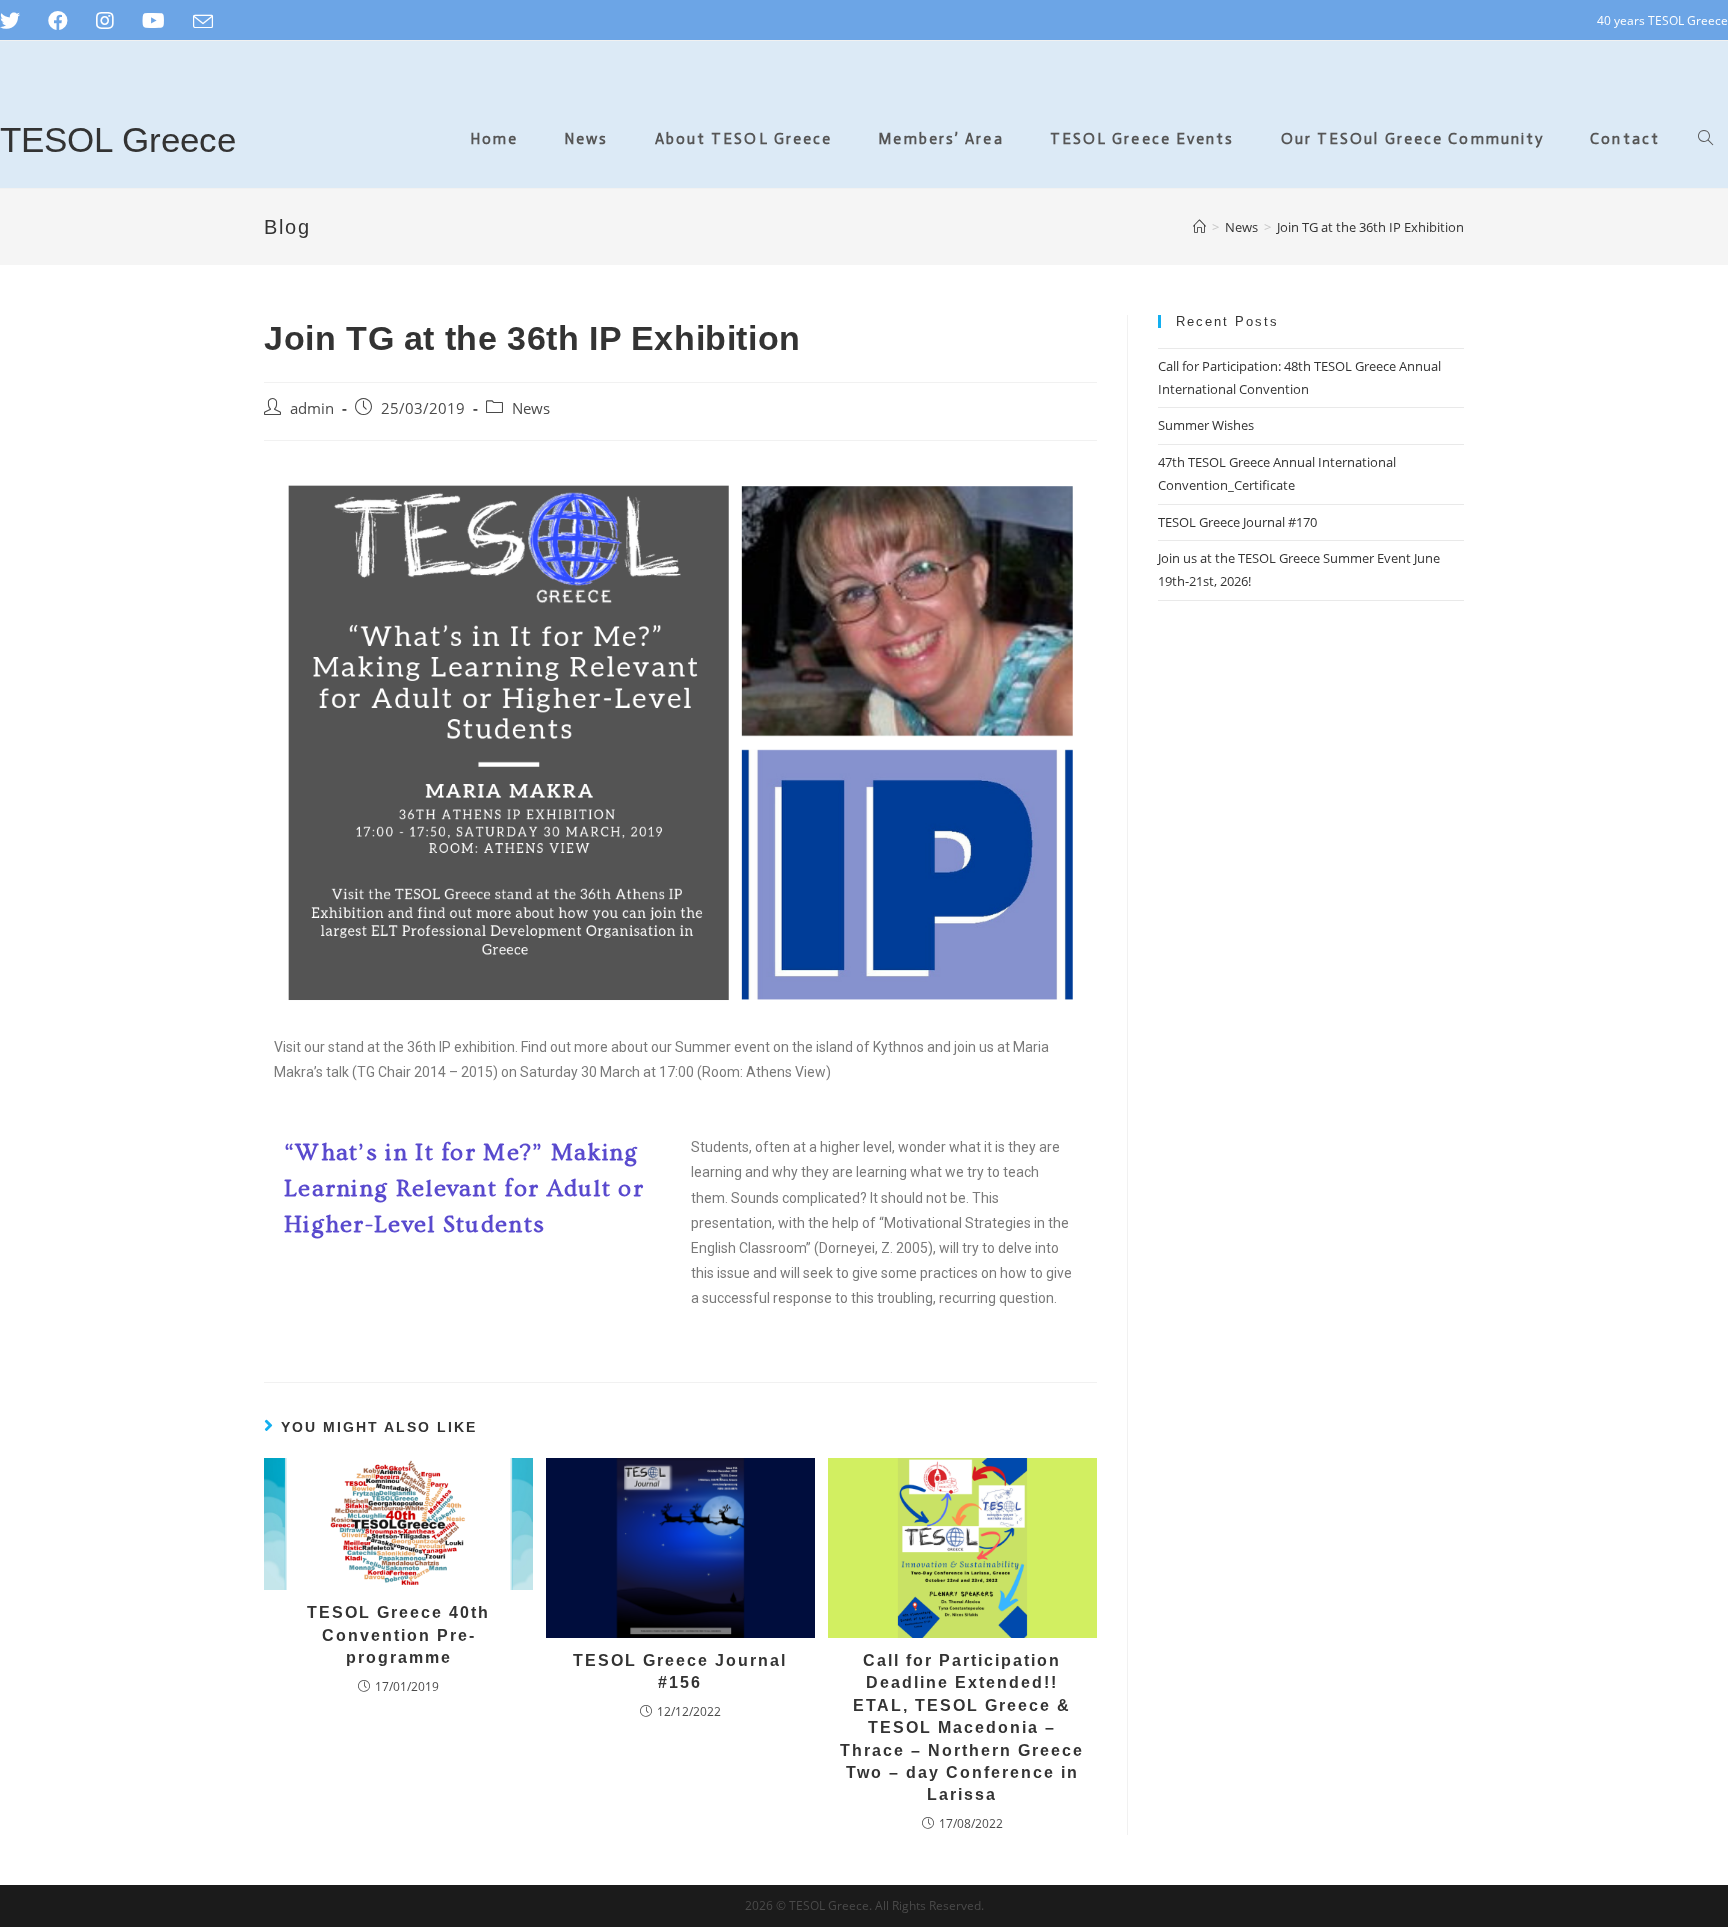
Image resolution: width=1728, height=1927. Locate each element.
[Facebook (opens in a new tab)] (58, 21)
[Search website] (1705, 139)
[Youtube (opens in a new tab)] (153, 21)
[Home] (1199, 227)
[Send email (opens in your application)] (203, 22)
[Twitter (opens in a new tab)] (17, 21)
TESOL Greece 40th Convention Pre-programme (398, 1635)
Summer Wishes (1206, 425)
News (531, 408)
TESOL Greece (118, 139)
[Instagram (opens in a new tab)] (105, 21)
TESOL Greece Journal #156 (680, 1671)
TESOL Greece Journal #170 (1237, 522)
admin (312, 408)
